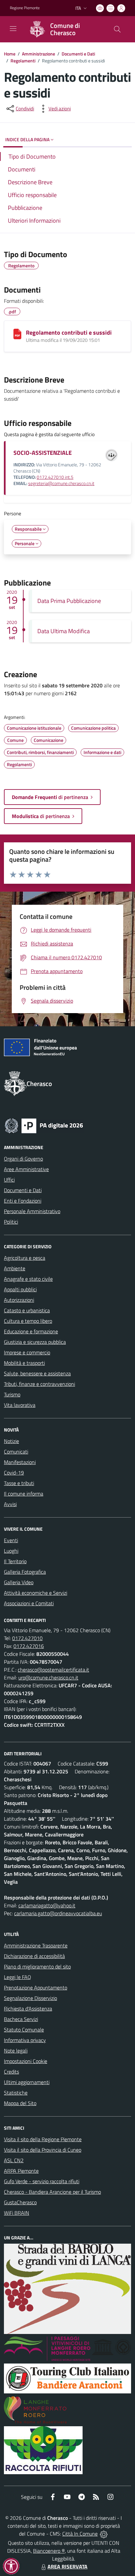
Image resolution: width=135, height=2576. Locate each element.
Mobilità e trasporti (24, 1363)
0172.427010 (27, 1638)
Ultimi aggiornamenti (27, 2082)
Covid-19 (14, 1473)
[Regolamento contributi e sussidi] (17, 334)
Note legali (16, 2051)
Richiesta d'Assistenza (28, 2009)
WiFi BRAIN (17, 2213)
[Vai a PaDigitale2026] (44, 1125)
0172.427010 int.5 (55, 477)
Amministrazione (39, 54)
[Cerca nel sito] (117, 29)
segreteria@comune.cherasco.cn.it (61, 483)
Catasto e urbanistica (27, 1310)
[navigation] (13, 29)
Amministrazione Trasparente (36, 1945)
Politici (11, 1222)
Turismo (12, 1394)
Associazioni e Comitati (29, 1603)
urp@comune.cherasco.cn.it (48, 1677)
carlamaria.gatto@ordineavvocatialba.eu (58, 1913)
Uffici (9, 1180)
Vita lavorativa (20, 1405)
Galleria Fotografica (25, 1572)
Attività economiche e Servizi (36, 1593)
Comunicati (16, 1452)
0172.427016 (29, 1646)
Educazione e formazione (31, 1331)
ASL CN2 (14, 2160)
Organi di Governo (23, 1159)
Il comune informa (24, 1494)
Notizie (11, 1441)
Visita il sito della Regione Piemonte (43, 2139)
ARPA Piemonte (21, 2171)
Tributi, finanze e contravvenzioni (39, 1384)
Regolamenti (23, 61)
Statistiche (16, 2093)
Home (10, 54)
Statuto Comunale (24, 2030)
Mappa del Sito (20, 2103)
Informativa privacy (25, 2040)
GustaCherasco (20, 2202)
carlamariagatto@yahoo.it (47, 1905)
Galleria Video (19, 1582)
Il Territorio (15, 1561)
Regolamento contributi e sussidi (69, 333)
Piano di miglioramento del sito (37, 1966)
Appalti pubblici (20, 1289)
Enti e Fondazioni (23, 1201)
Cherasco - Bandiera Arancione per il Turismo (52, 2192)
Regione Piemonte (25, 8)
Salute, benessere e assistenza (37, 1373)
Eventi (11, 1540)
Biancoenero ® (49, 2551)
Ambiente (15, 1268)
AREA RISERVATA (67, 2566)
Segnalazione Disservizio (30, 1998)
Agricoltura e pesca (25, 1258)
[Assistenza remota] (104, 2534)
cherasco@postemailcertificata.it (53, 1670)
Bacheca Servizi (21, 2019)
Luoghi (11, 1551)
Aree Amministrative (26, 1169)
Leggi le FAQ (18, 1977)
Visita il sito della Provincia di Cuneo (43, 2150)
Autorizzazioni (19, 1300)
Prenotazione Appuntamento (36, 1988)
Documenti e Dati (78, 54)
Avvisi (10, 1504)
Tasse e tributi (19, 1483)
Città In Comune (80, 2534)
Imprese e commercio (27, 1352)
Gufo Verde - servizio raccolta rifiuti (42, 2181)
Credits (11, 2072)
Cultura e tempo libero (28, 1321)
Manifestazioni (20, 1462)
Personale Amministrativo (32, 1211)
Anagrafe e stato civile (28, 1279)
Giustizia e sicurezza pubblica (35, 1342)
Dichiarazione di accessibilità (34, 1956)
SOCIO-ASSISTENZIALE (43, 453)
